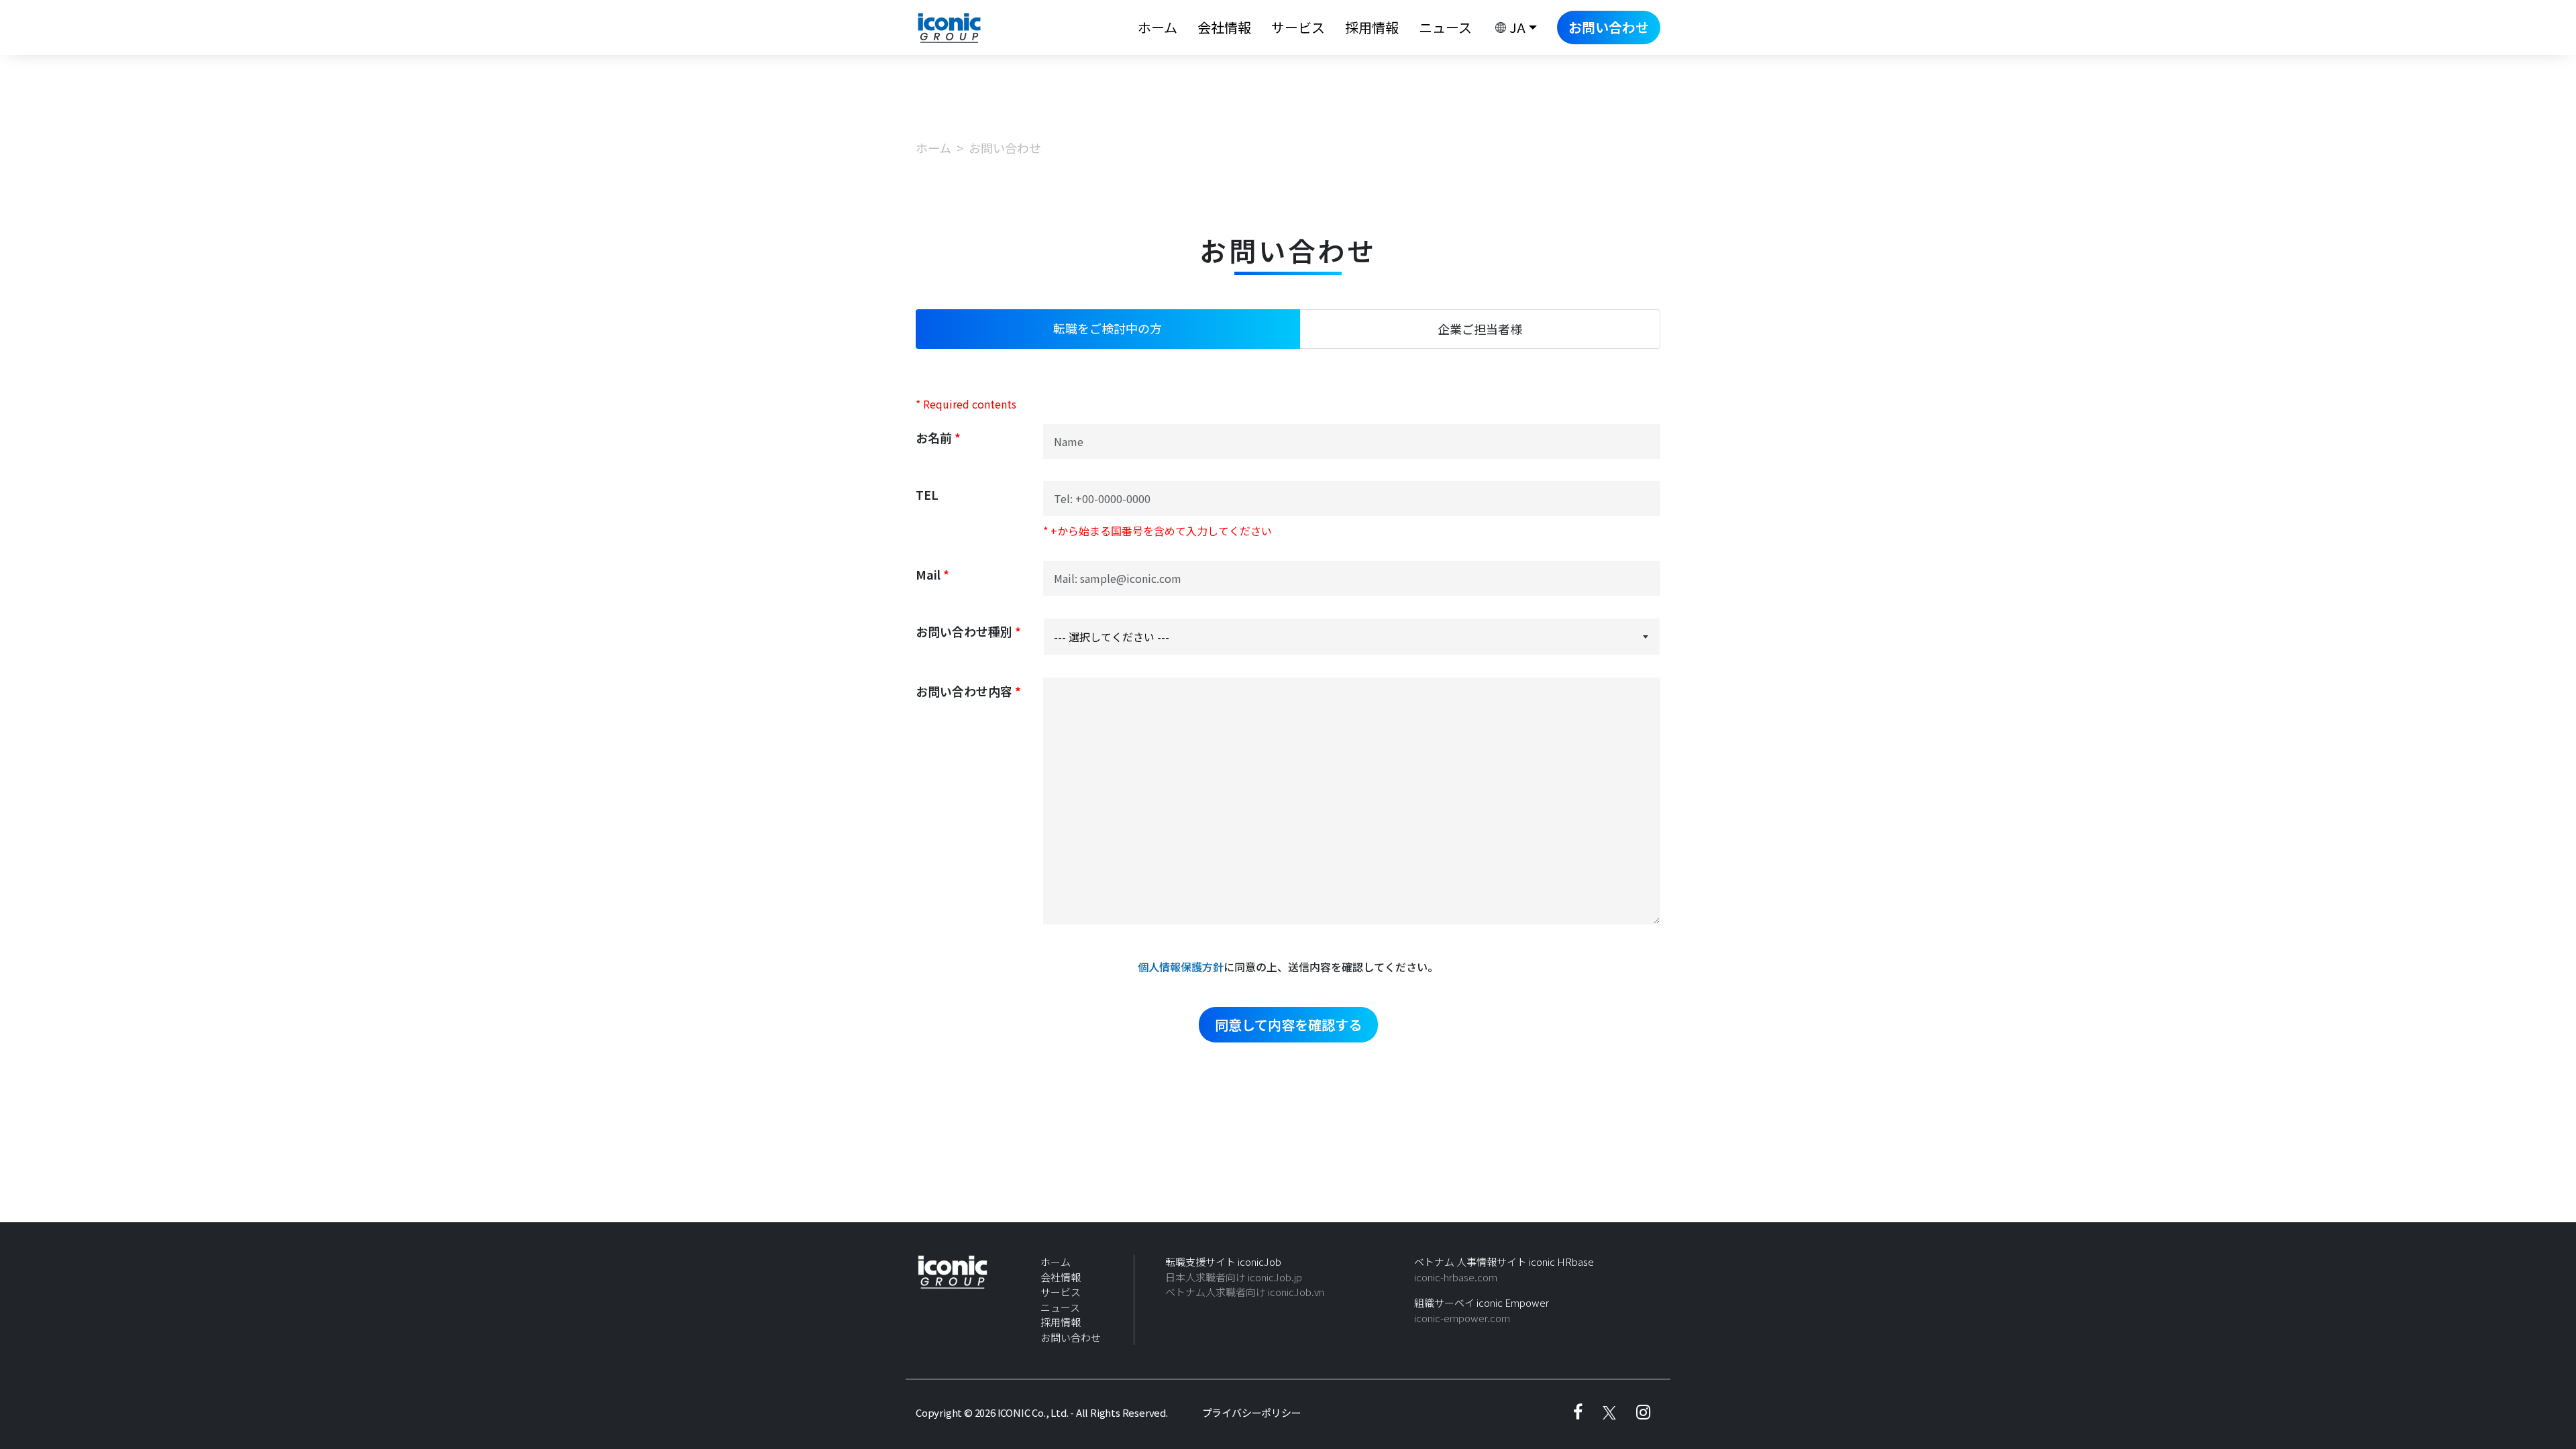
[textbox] (1352, 637)
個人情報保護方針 (1181, 967)
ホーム (1158, 27)
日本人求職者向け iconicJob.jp (1234, 1277)
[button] (1514, 28)
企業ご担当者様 (1480, 329)
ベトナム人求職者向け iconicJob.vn (1245, 1292)
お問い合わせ (1609, 27)
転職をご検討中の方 (1108, 328)
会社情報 (1224, 27)
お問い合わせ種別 (968, 631)
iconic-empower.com (1462, 1318)
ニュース (1445, 27)
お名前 (938, 437)
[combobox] (1352, 637)
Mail (932, 574)
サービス (1298, 27)
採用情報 (1372, 27)
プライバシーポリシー (1252, 1412)
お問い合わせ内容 (968, 691)
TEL (927, 494)
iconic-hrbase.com (1456, 1277)
